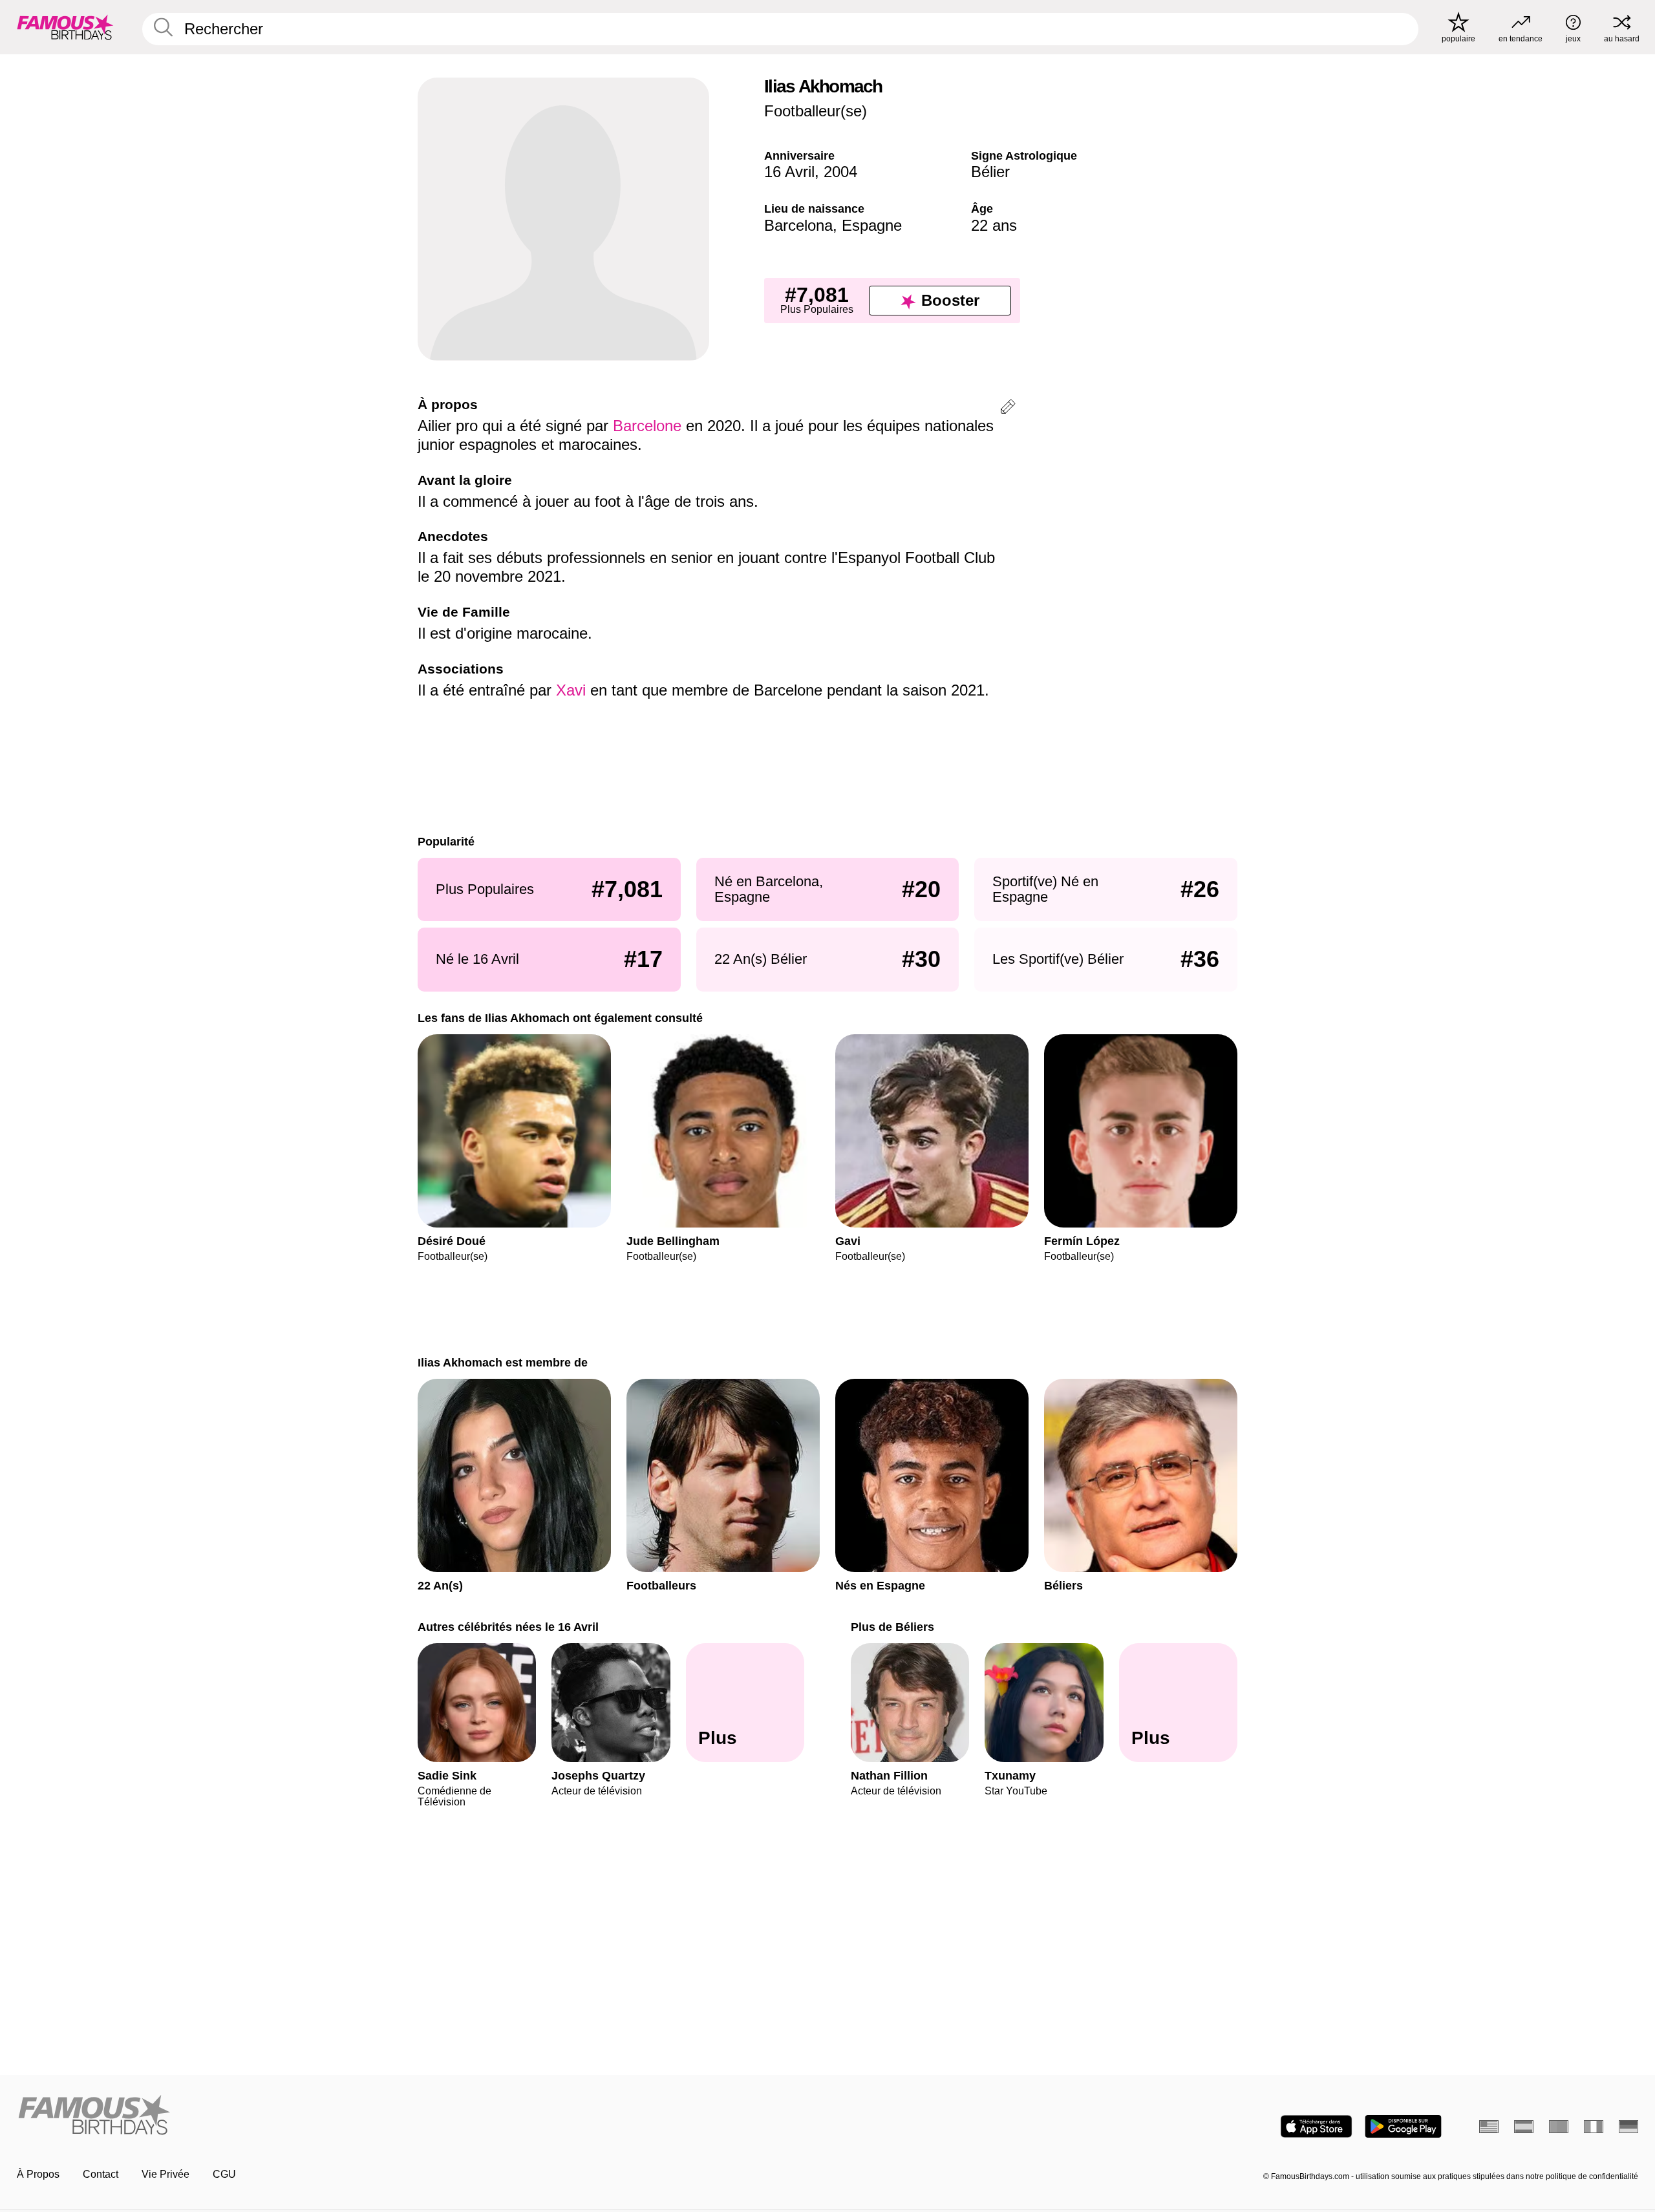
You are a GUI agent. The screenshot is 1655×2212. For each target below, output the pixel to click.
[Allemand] (1628, 2127)
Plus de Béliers (892, 1627)
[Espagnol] (1524, 2127)
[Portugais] (1559, 2127)
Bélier (990, 172)
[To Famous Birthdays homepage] (65, 27)
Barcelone (647, 426)
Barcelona (798, 225)
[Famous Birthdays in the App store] (1316, 2126)
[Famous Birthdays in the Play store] (1403, 2126)
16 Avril (789, 172)
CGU (224, 2174)
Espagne (872, 225)
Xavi (571, 690)
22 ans (994, 225)
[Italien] (1594, 2127)
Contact (101, 2174)
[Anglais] (1489, 2127)
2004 (840, 172)
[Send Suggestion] (1008, 409)
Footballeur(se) (816, 111)
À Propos (38, 2174)
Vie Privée (165, 2174)
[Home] (418, 2116)
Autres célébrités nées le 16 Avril (508, 1627)
